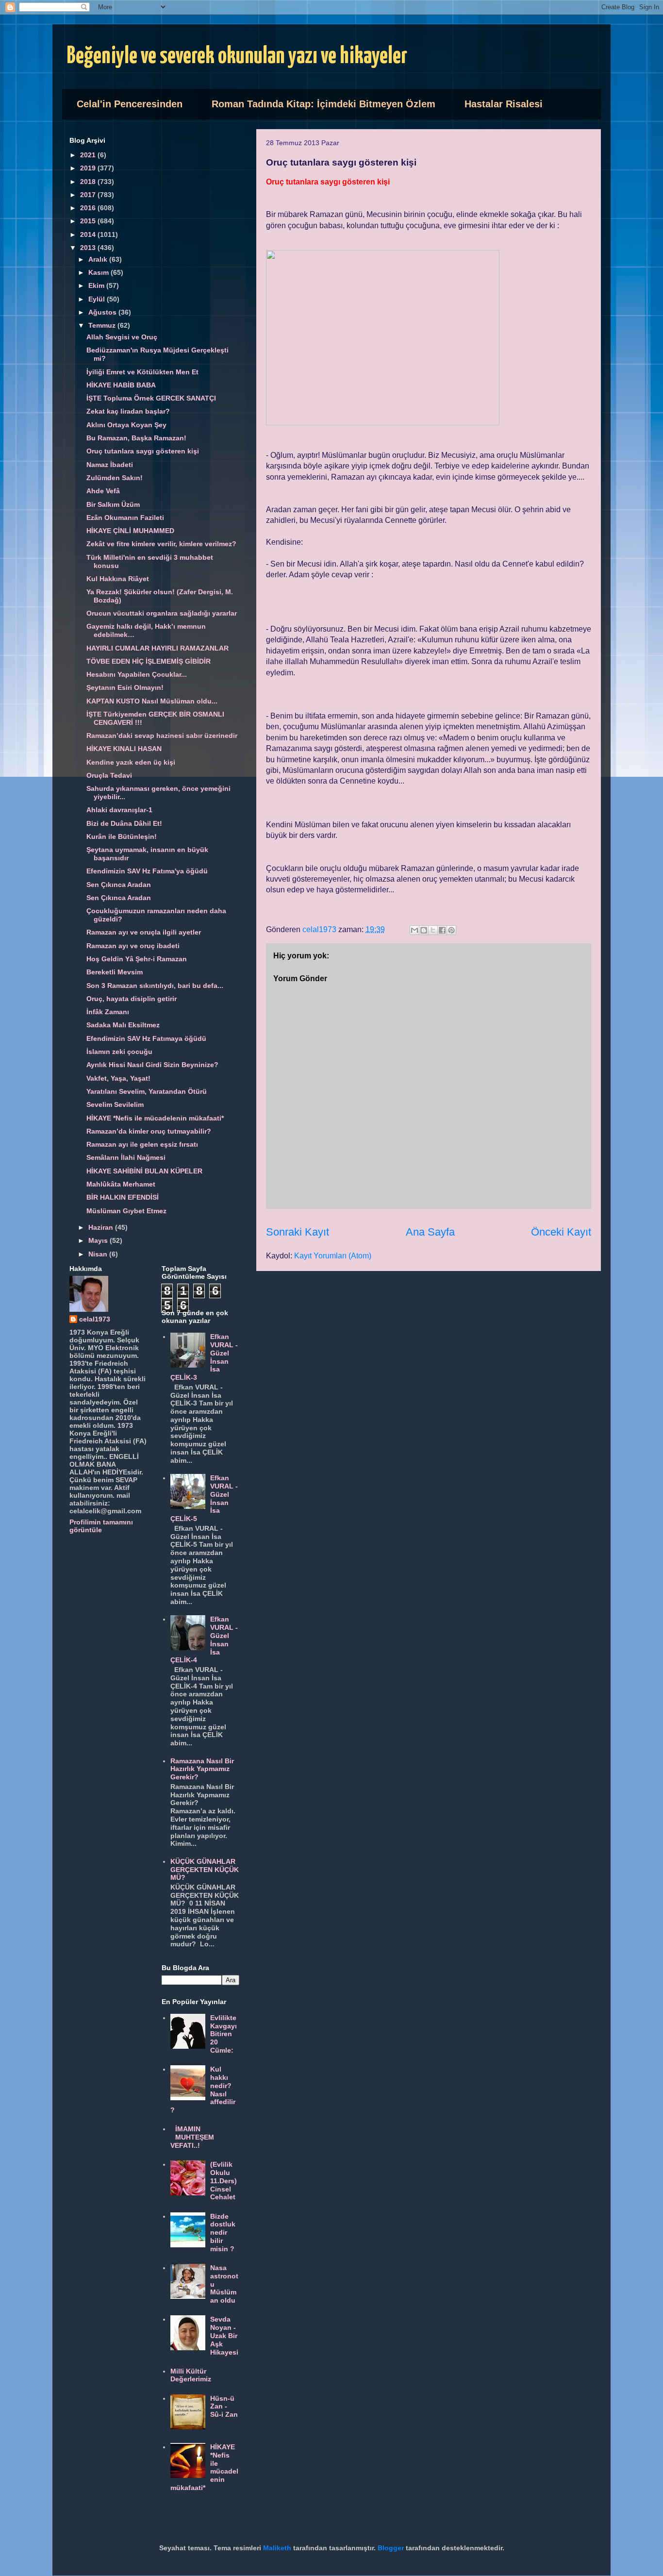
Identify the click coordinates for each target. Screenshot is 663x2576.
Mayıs (99, 1240)
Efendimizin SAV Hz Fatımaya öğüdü (146, 1038)
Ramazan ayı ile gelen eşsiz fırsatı (142, 1144)
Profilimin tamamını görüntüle (101, 1526)
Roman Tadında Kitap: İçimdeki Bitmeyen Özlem (323, 104)
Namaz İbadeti (110, 465)
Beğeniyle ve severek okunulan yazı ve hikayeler (237, 57)
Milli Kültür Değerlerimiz (191, 2375)
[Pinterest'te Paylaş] (451, 930)
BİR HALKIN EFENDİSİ (123, 1197)
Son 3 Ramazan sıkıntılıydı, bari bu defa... (155, 986)
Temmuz (103, 325)
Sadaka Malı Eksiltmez (123, 1025)
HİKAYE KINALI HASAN (124, 749)
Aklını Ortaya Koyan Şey (126, 425)
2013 (89, 248)
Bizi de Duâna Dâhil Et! (124, 823)
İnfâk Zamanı (108, 1012)
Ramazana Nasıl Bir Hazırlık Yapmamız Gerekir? (202, 1769)
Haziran (102, 1227)
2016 (89, 208)
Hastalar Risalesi (504, 104)
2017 (89, 195)
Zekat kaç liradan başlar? (128, 411)
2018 (89, 182)
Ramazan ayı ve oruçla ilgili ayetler (144, 932)
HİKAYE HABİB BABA (121, 385)
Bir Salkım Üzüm (113, 504)
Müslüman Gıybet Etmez (126, 1211)
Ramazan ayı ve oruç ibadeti (133, 946)
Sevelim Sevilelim (115, 1104)
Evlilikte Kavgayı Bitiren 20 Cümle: (224, 2034)
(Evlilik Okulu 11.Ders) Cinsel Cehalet (224, 2181)
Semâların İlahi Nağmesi (126, 1157)
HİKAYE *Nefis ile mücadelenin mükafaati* (155, 1118)
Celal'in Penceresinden (130, 104)
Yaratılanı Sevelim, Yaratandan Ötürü (147, 1091)
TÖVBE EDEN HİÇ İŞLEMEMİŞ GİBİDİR (149, 661)
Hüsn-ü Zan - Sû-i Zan (224, 2407)
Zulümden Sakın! (115, 478)
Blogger (391, 2548)
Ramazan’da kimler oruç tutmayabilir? (149, 1131)
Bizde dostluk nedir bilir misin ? (223, 2233)
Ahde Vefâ (103, 491)
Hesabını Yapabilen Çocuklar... (137, 674)
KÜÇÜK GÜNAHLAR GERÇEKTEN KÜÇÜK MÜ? (205, 1870)
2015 (89, 221)
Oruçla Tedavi (109, 775)
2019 (89, 168)
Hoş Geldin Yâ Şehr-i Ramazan (137, 959)
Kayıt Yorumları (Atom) (333, 1256)
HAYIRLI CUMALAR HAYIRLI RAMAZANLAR (157, 648)
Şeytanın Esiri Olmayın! (125, 687)
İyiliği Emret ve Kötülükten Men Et (142, 372)
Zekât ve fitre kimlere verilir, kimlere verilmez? (161, 544)
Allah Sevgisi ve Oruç (122, 337)
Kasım (99, 272)
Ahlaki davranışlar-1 (119, 810)
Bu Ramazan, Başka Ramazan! (136, 438)
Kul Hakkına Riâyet (118, 579)
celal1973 (95, 1319)
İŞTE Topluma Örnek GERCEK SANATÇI (151, 398)
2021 (89, 155)
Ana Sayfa (430, 1232)
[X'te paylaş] (433, 930)
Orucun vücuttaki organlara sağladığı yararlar (162, 613)
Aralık (99, 259)
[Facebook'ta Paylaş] (442, 930)
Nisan (99, 1254)
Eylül (98, 299)
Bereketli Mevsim (115, 972)
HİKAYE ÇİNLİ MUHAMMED (130, 531)
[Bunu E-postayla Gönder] (414, 930)
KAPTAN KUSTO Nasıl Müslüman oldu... (152, 701)
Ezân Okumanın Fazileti (125, 518)
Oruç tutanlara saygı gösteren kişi (143, 451)
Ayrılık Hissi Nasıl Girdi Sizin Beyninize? (152, 1065)
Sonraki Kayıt (298, 1232)
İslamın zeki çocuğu (119, 1052)
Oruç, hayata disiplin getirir (132, 999)
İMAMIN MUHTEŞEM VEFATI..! (192, 2137)
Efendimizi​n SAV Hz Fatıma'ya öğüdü (147, 871)
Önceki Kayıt (561, 1232)
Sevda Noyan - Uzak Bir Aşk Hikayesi (224, 2335)
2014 (89, 234)
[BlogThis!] (424, 930)
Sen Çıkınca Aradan (119, 885)
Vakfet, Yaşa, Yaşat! (118, 1078)
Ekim (97, 285)
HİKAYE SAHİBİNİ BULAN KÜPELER (144, 1171)
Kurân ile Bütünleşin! (122, 836)
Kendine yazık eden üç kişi (131, 762)
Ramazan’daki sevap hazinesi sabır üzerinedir (162, 736)
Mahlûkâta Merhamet (121, 1184)
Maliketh (277, 2548)
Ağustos (103, 312)
